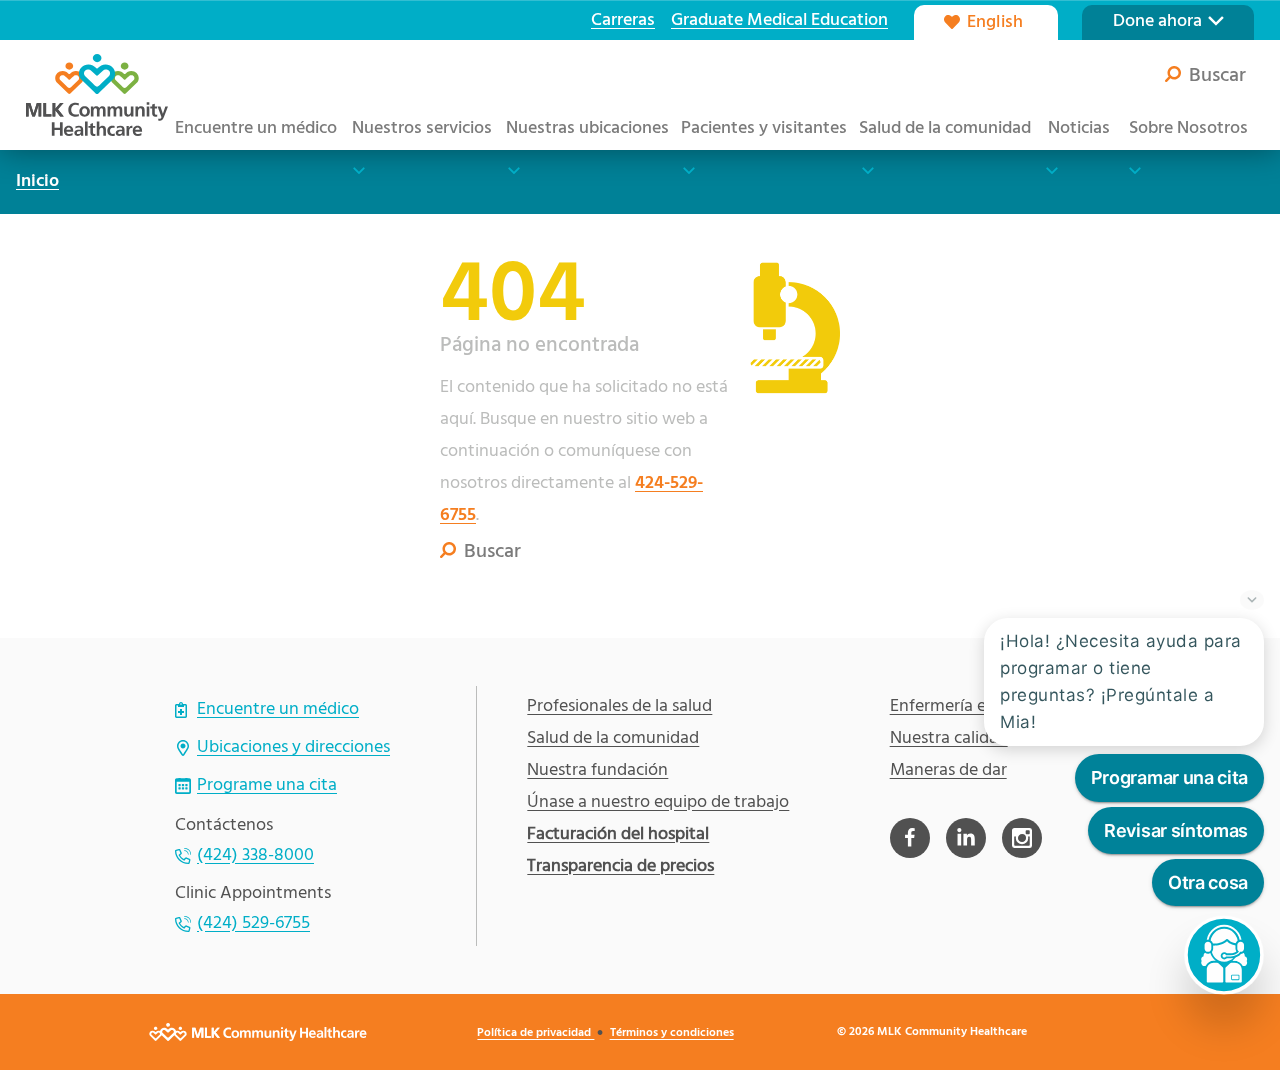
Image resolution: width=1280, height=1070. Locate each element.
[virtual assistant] (1224, 955)
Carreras (623, 20)
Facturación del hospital (618, 835)
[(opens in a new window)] (910, 838)
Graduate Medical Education (779, 20)
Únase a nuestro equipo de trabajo (658, 803)
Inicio (37, 181)
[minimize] (1252, 598)
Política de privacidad (535, 1033)
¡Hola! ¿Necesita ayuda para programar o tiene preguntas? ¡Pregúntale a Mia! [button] (1121, 682)
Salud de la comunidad (613, 739)
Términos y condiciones (672, 1033)
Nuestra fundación (597, 771)
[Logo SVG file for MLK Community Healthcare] (97, 95)
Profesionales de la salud (619, 707)
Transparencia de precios (620, 867)
